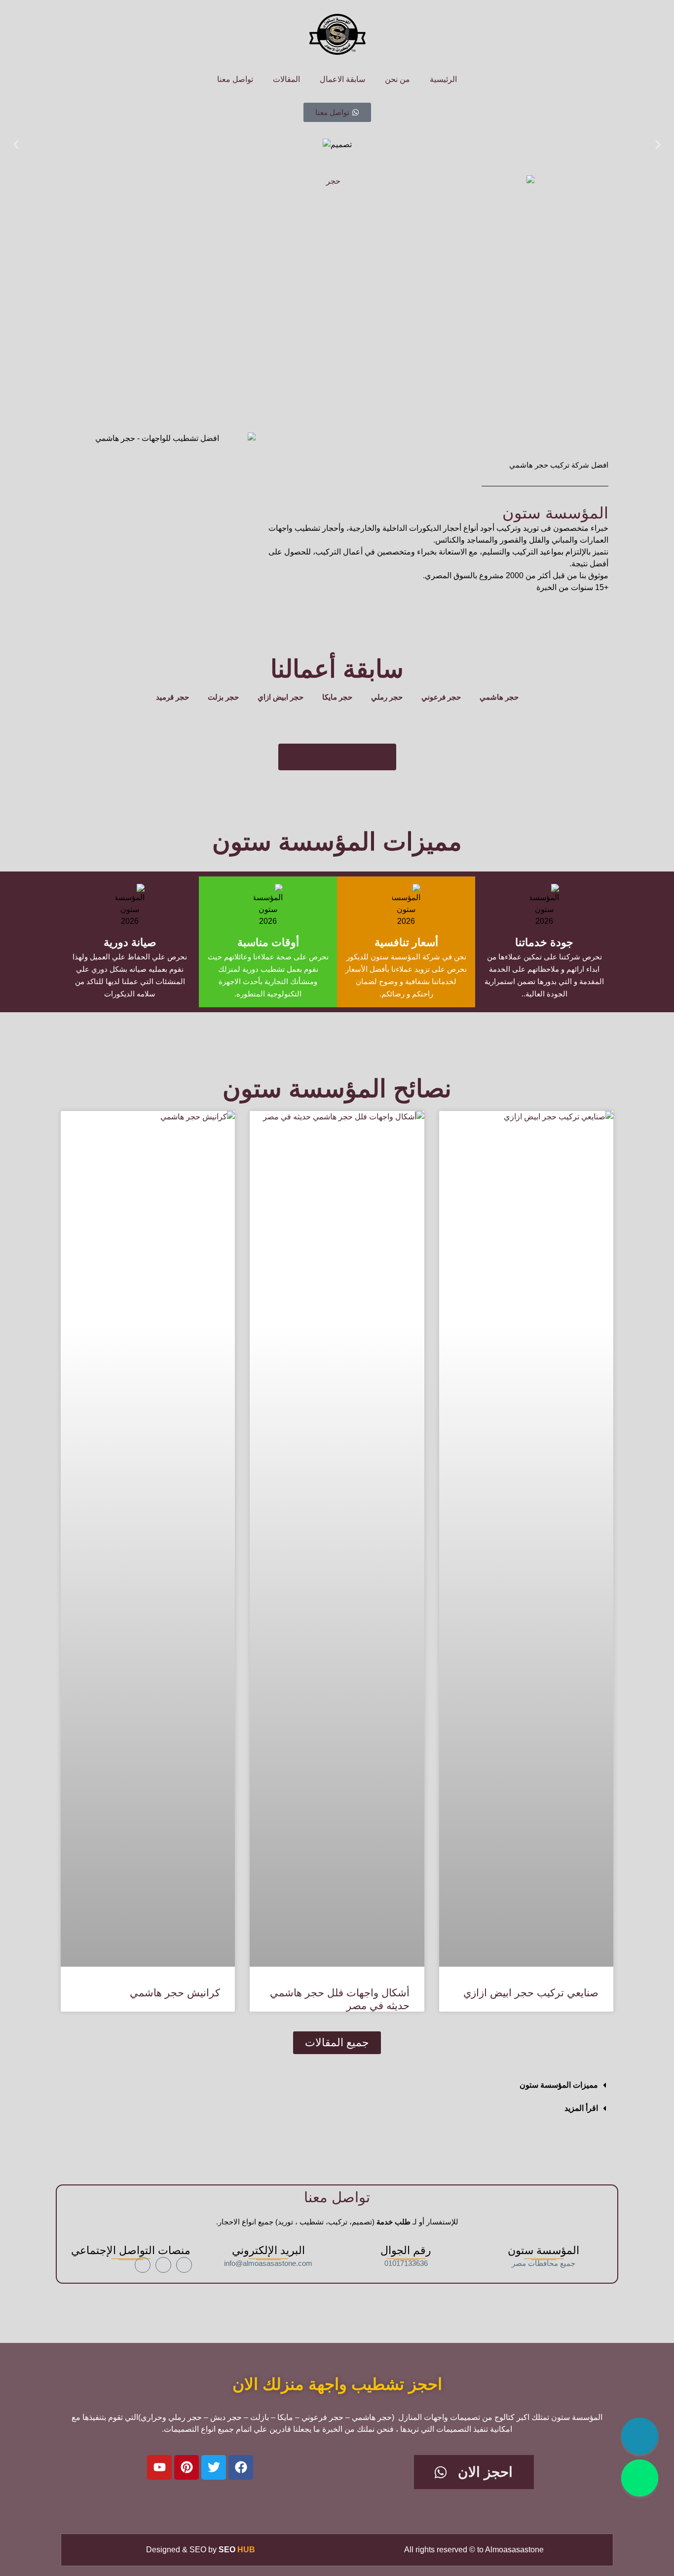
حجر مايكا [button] (337, 697)
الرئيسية (443, 79)
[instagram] (163, 2265)
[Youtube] (159, 2467)
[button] (16, 145)
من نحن (397, 79)
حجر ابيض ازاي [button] (281, 697)
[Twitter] (214, 2467)
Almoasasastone (514, 2550)
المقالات (286, 79)
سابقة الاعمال (342, 79)
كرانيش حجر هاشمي (175, 1993)
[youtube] (143, 2265)
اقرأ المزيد (581, 2108)
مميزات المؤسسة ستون (559, 2085)
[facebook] (184, 2265)
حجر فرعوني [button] (441, 697)
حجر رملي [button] (387, 697)
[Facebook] (241, 2467)
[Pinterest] (187, 2467)
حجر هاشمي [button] (499, 697)
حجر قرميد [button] (172, 697)
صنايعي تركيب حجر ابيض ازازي (531, 1993)
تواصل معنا (235, 79)
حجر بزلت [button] (223, 697)
